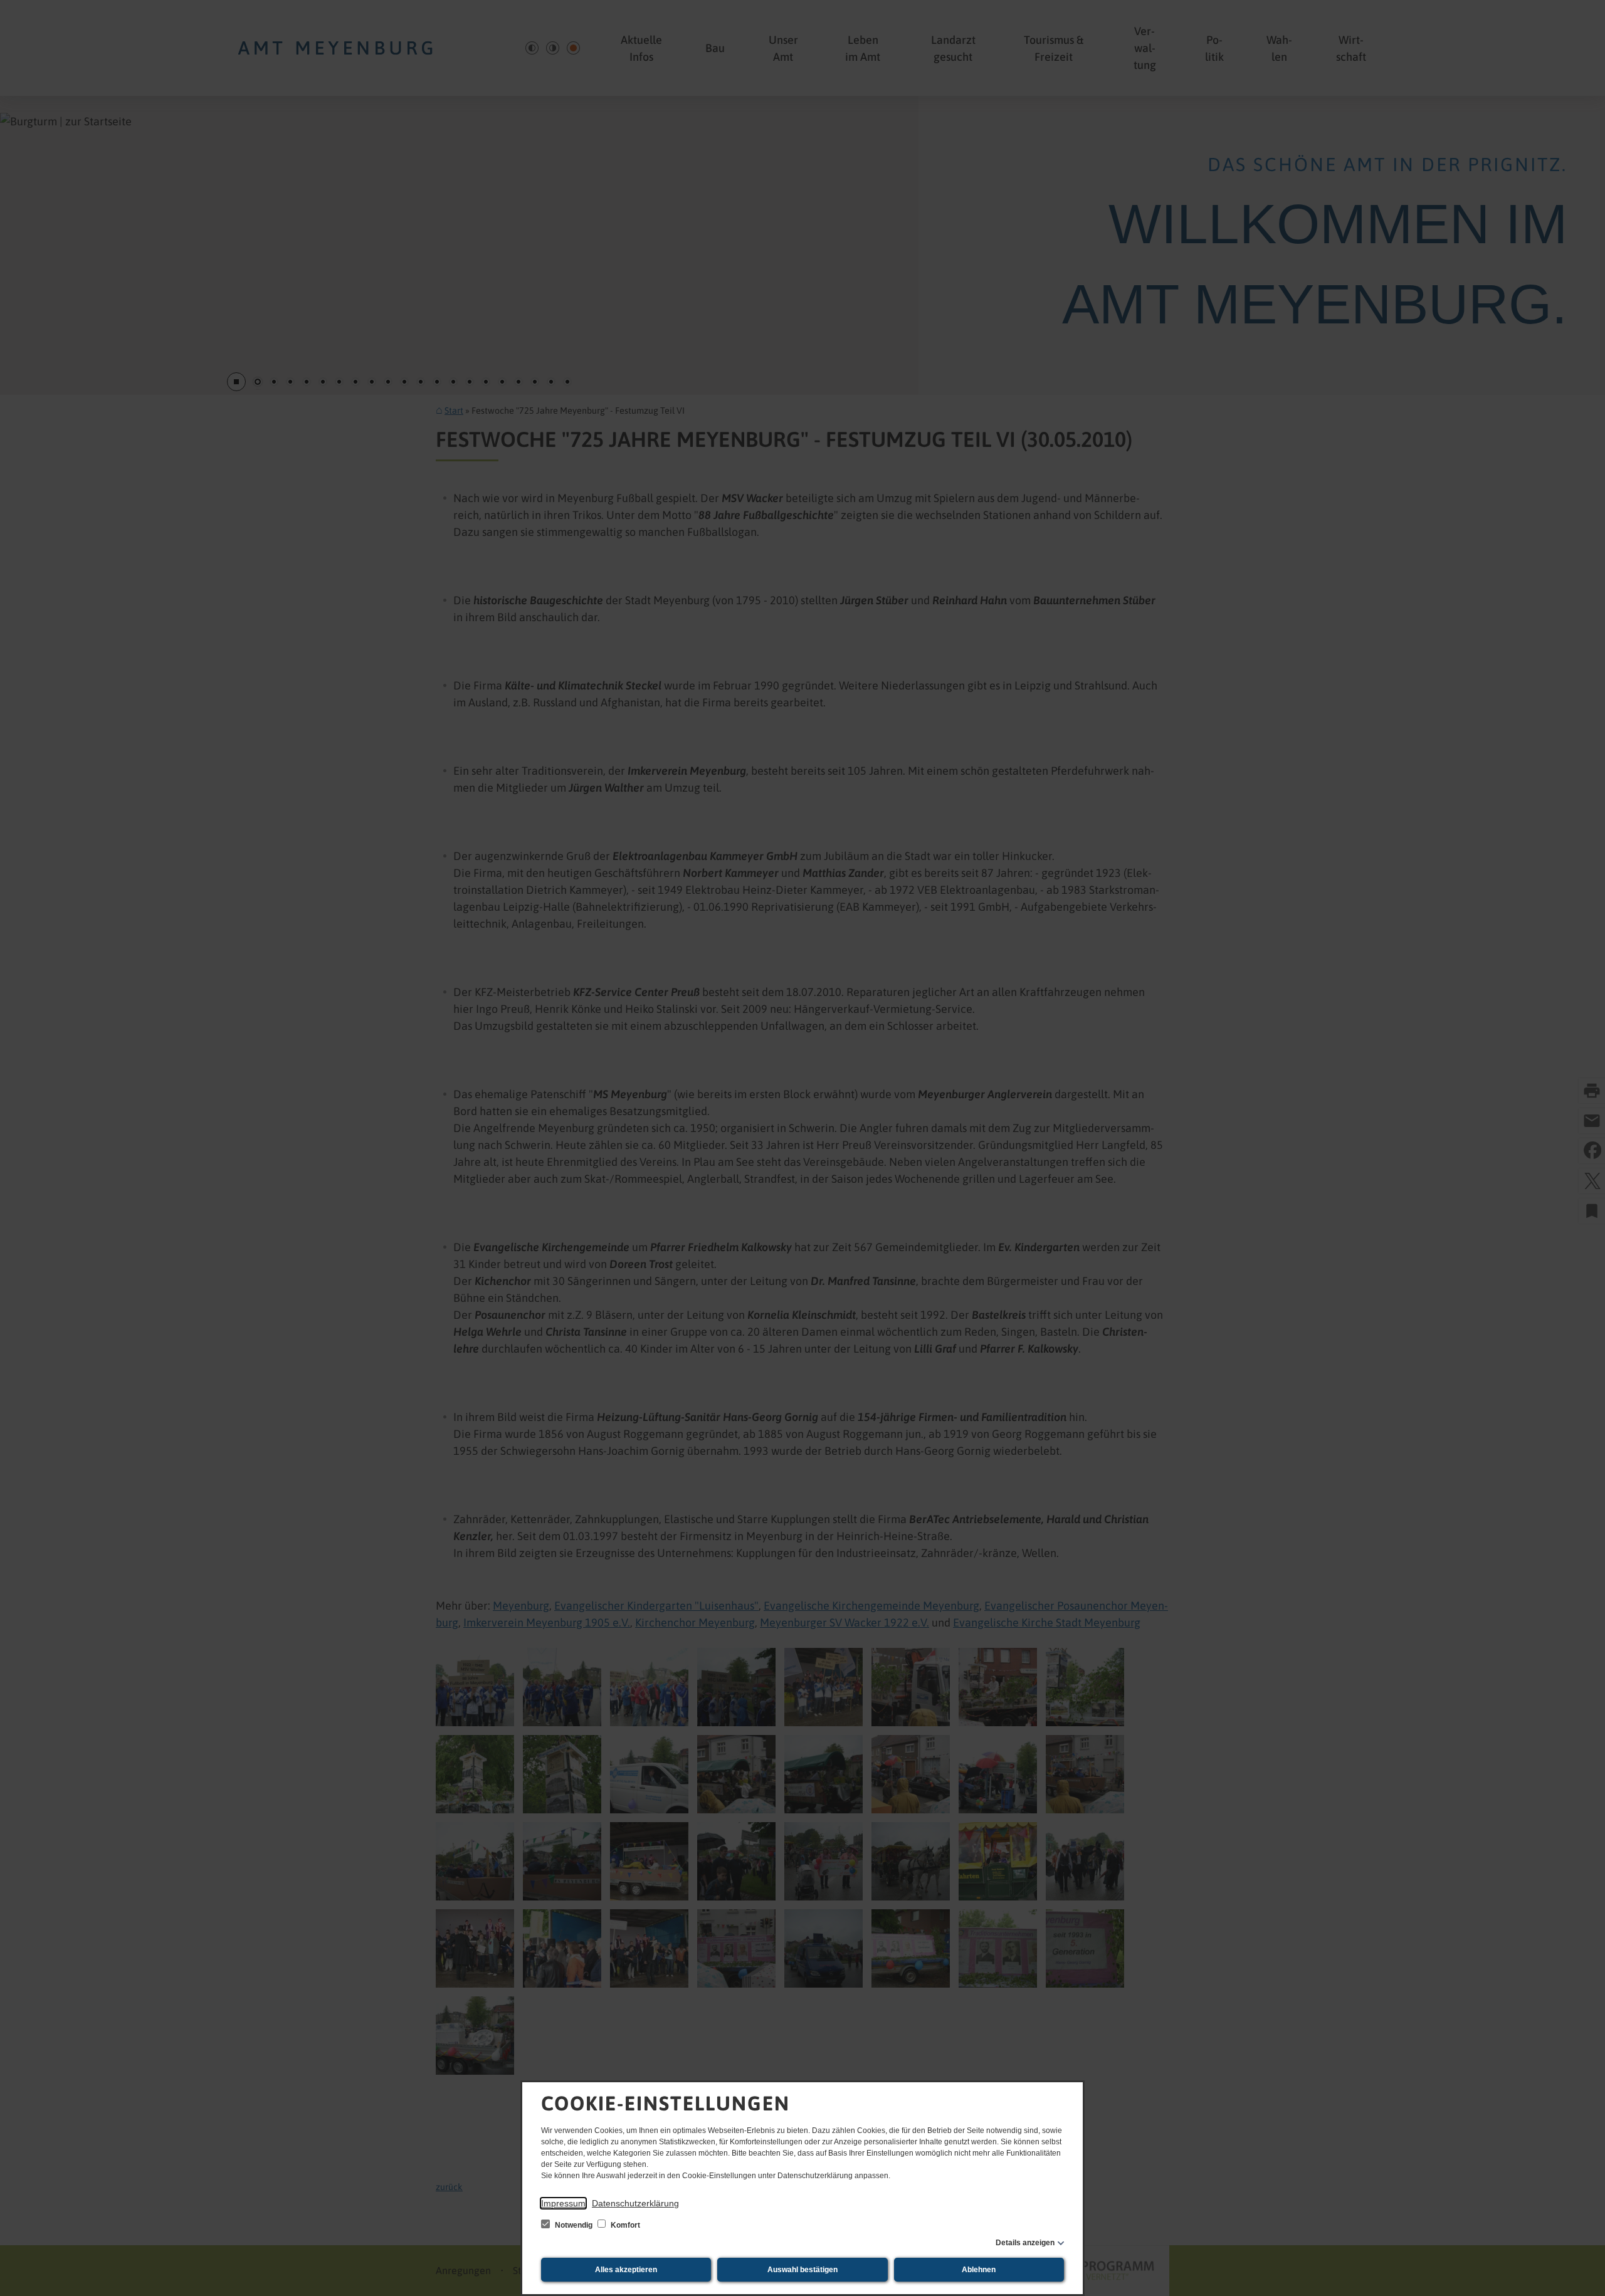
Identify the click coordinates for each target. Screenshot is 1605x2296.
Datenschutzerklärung (635, 2203)
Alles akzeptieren (626, 2270)
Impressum (563, 2203)
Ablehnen (979, 2270)
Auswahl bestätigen (802, 2270)
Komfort (624, 2225)
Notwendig (574, 2225)
